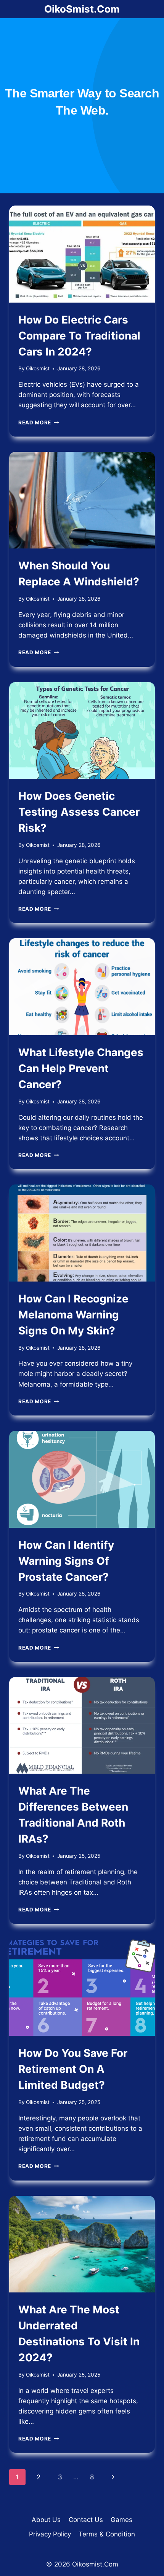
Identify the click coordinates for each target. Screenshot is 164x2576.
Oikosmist (38, 368)
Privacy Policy (50, 2534)
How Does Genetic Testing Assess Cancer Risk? (79, 812)
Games (121, 2520)
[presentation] (82, 254)
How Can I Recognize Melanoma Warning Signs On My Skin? (73, 1315)
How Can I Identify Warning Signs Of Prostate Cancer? (66, 1561)
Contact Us (86, 2520)
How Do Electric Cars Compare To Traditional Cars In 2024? (79, 336)
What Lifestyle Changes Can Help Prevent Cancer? (81, 1068)
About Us (46, 2520)
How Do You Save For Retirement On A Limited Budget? (73, 2069)
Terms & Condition (107, 2534)
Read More (39, 422)
